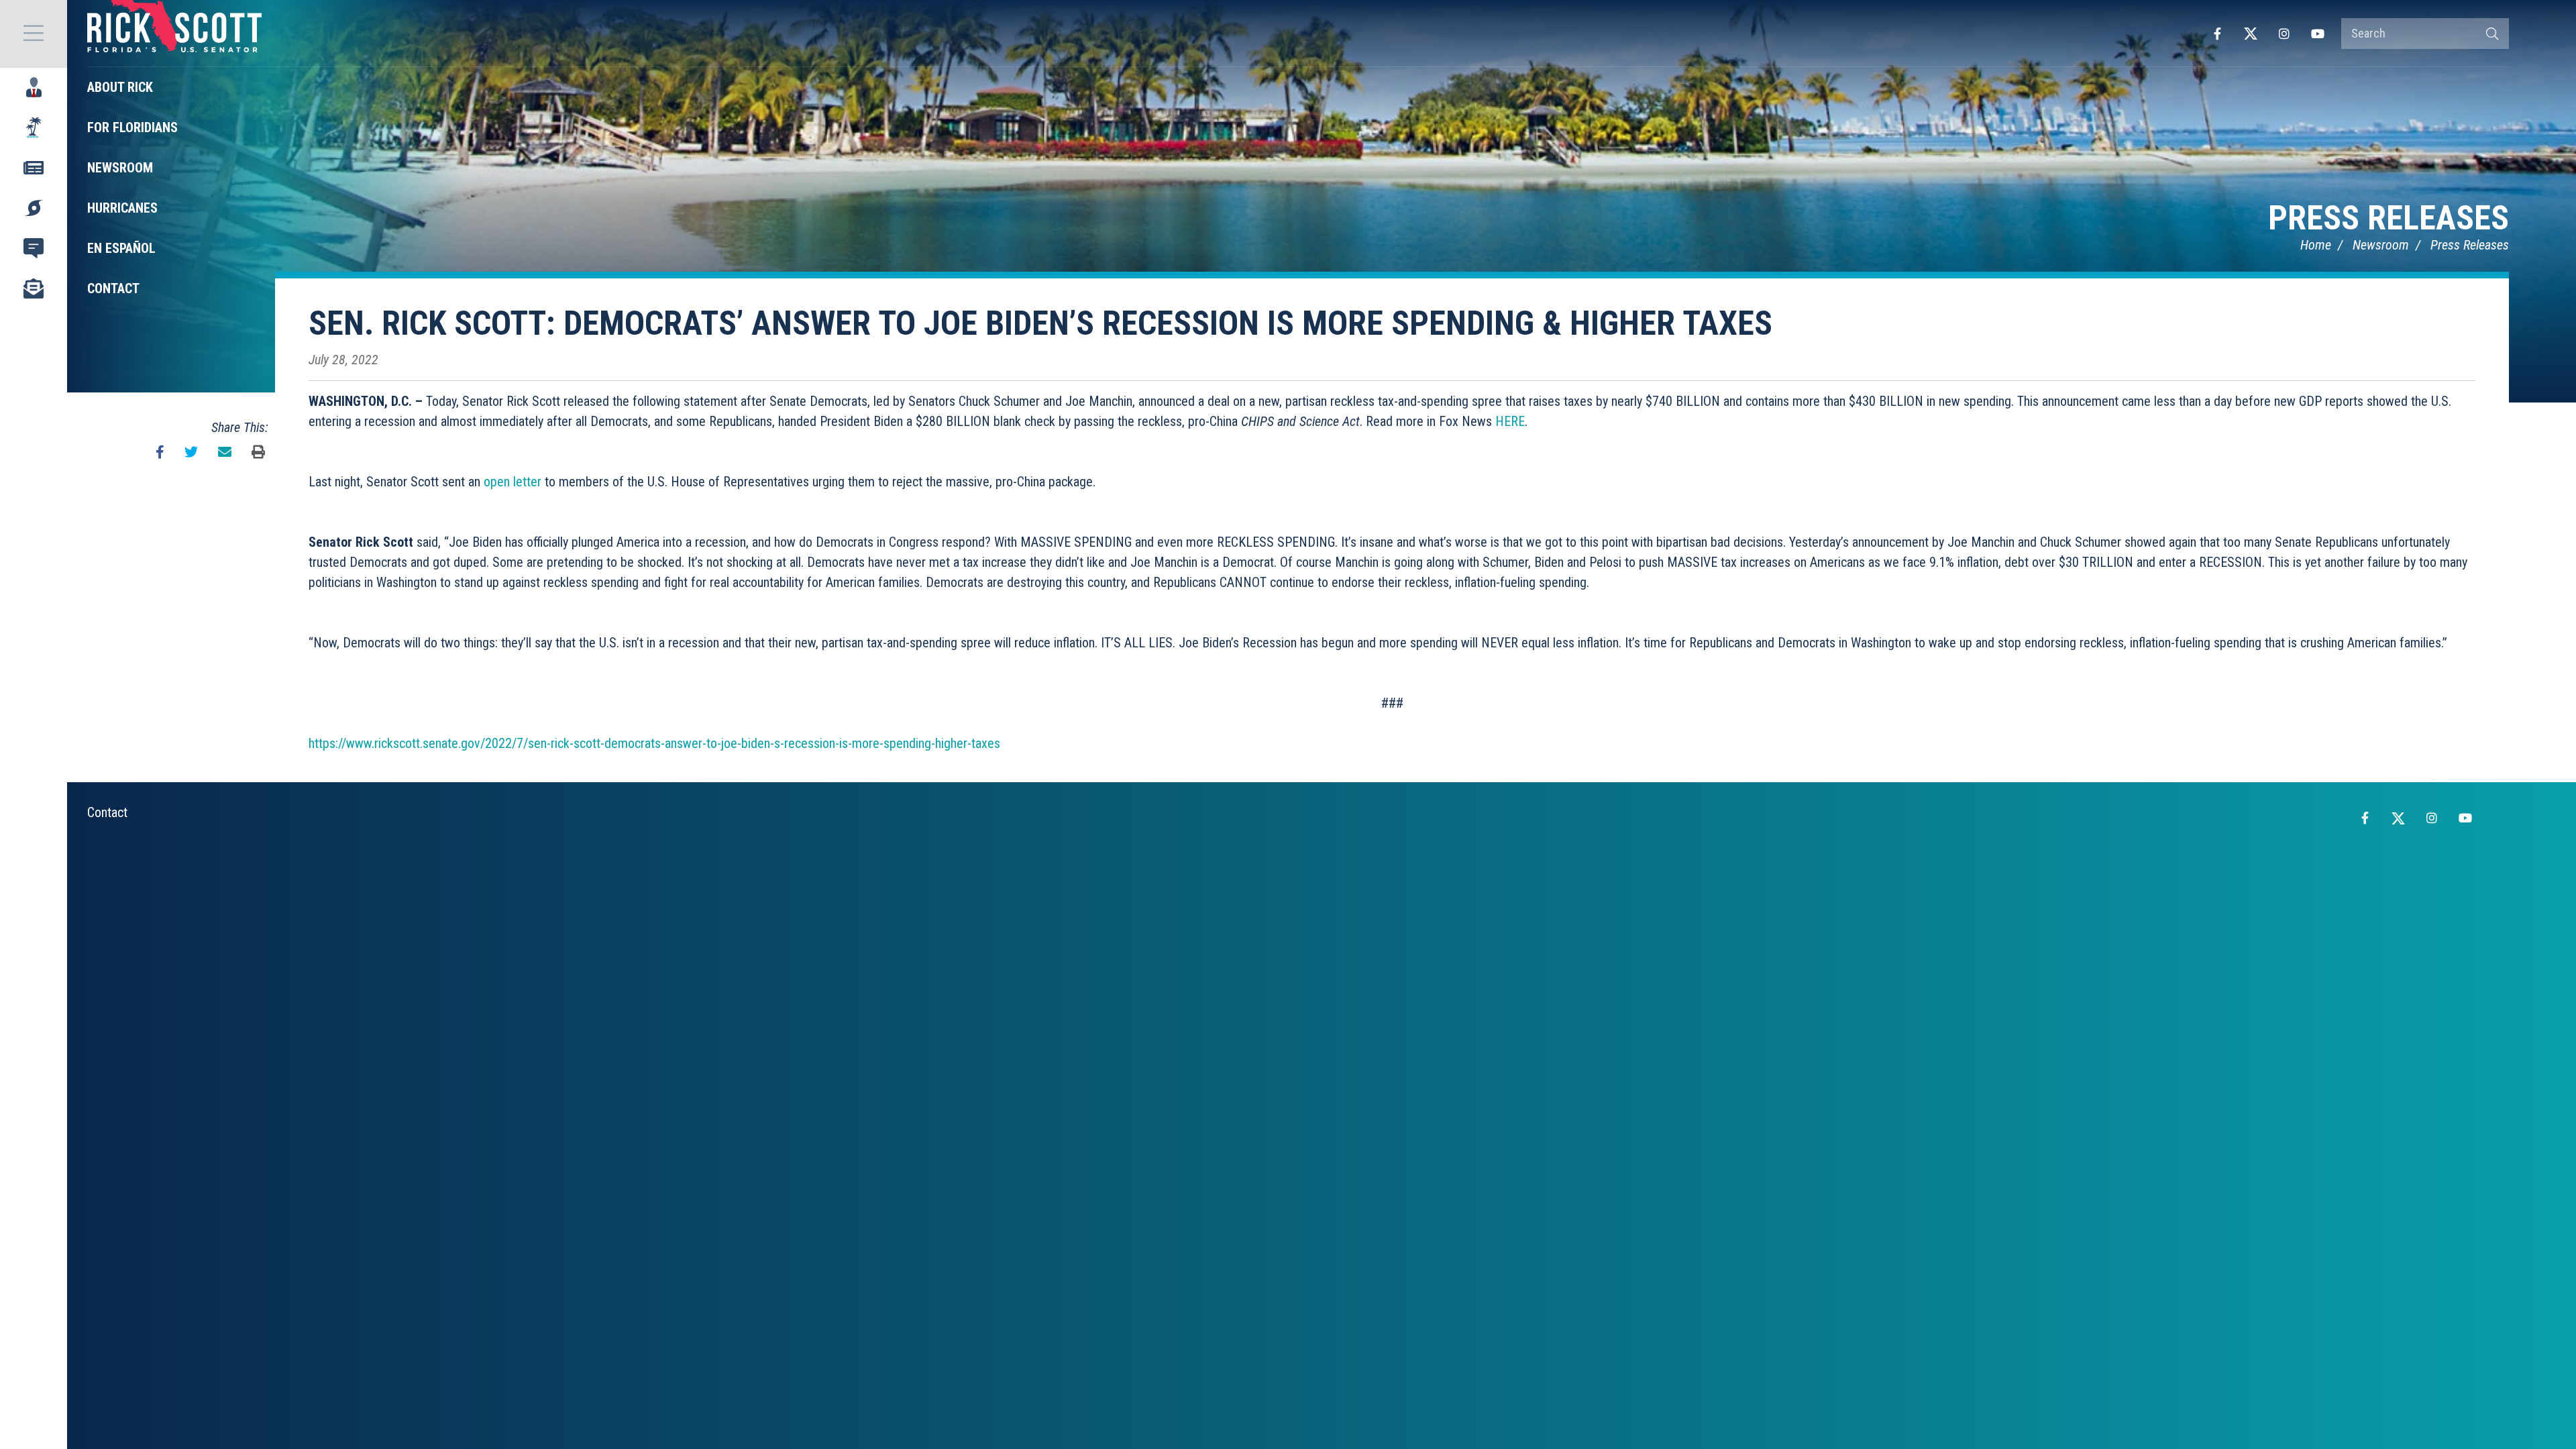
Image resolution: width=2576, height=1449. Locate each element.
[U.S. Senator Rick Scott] (174, 34)
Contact (107, 812)
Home (2316, 245)
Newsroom (2381, 245)
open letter (513, 482)
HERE (1510, 421)
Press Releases (2389, 218)
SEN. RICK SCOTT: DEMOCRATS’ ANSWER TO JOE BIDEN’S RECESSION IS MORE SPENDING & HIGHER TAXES (1040, 323)
